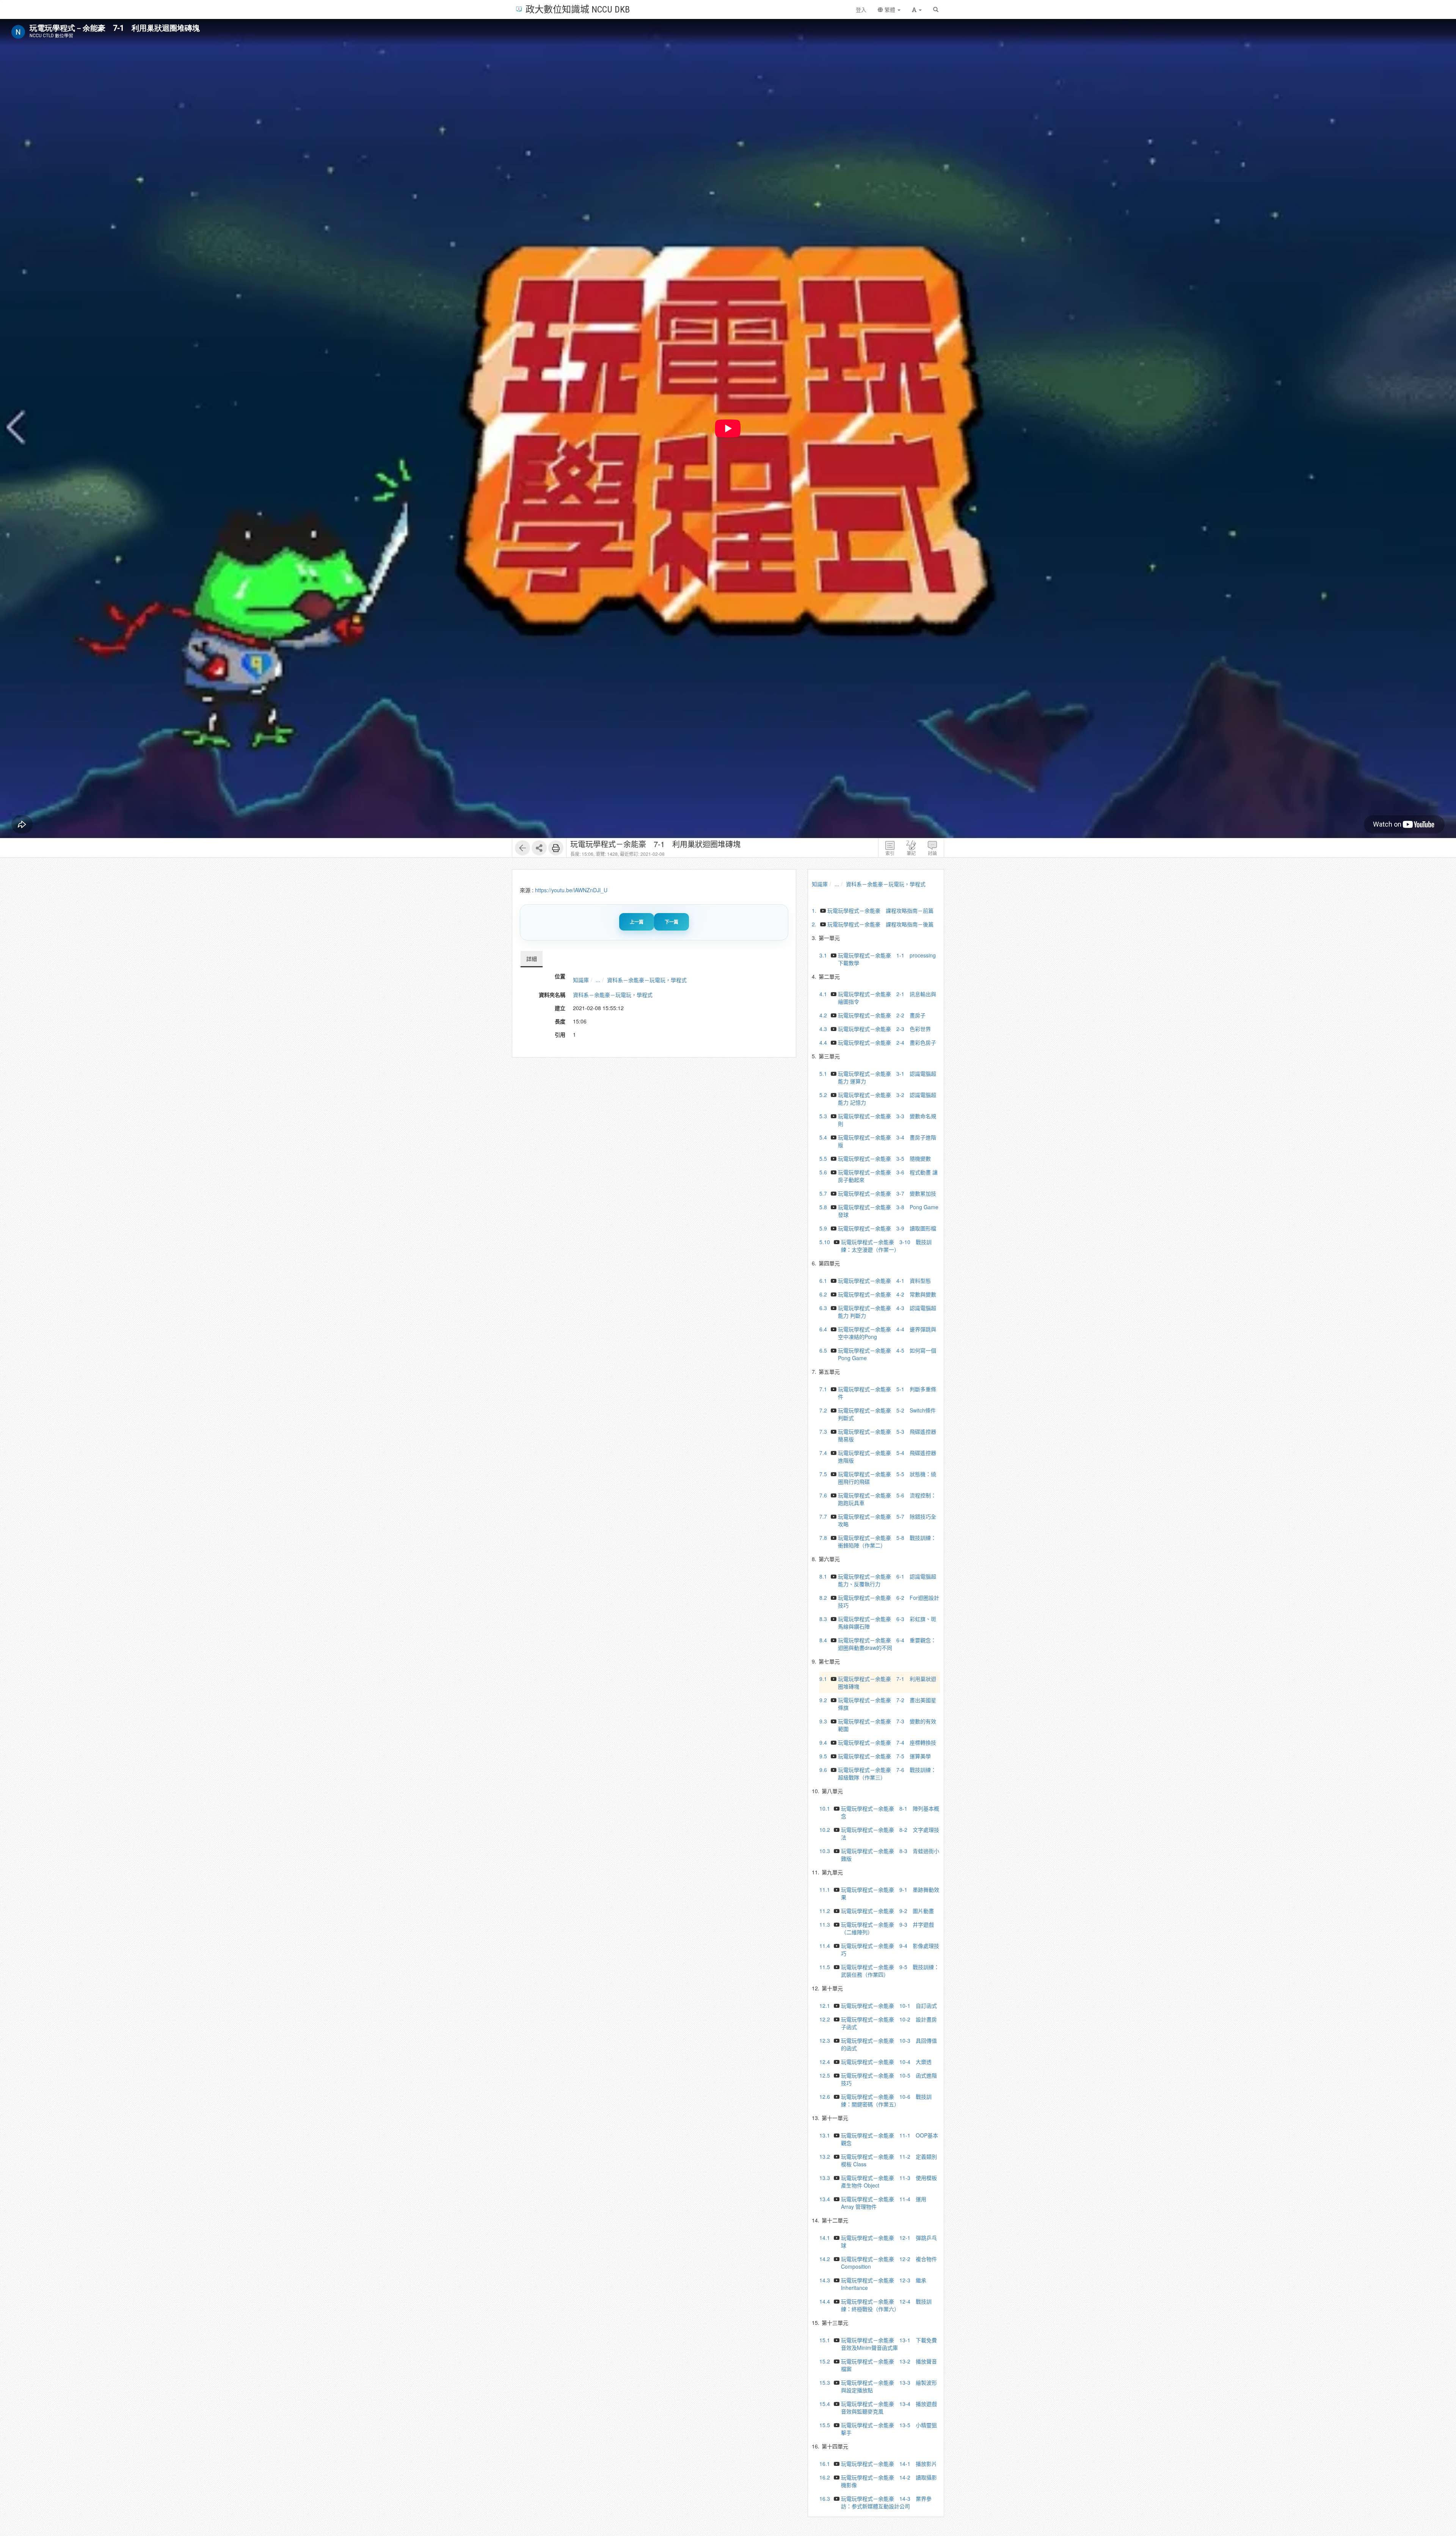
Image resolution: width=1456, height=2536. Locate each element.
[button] (917, 9)
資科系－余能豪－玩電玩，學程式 (647, 980)
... (598, 980)
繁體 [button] (890, 9)
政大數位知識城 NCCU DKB (578, 9)
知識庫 (581, 980)
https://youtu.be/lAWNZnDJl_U (571, 890)
